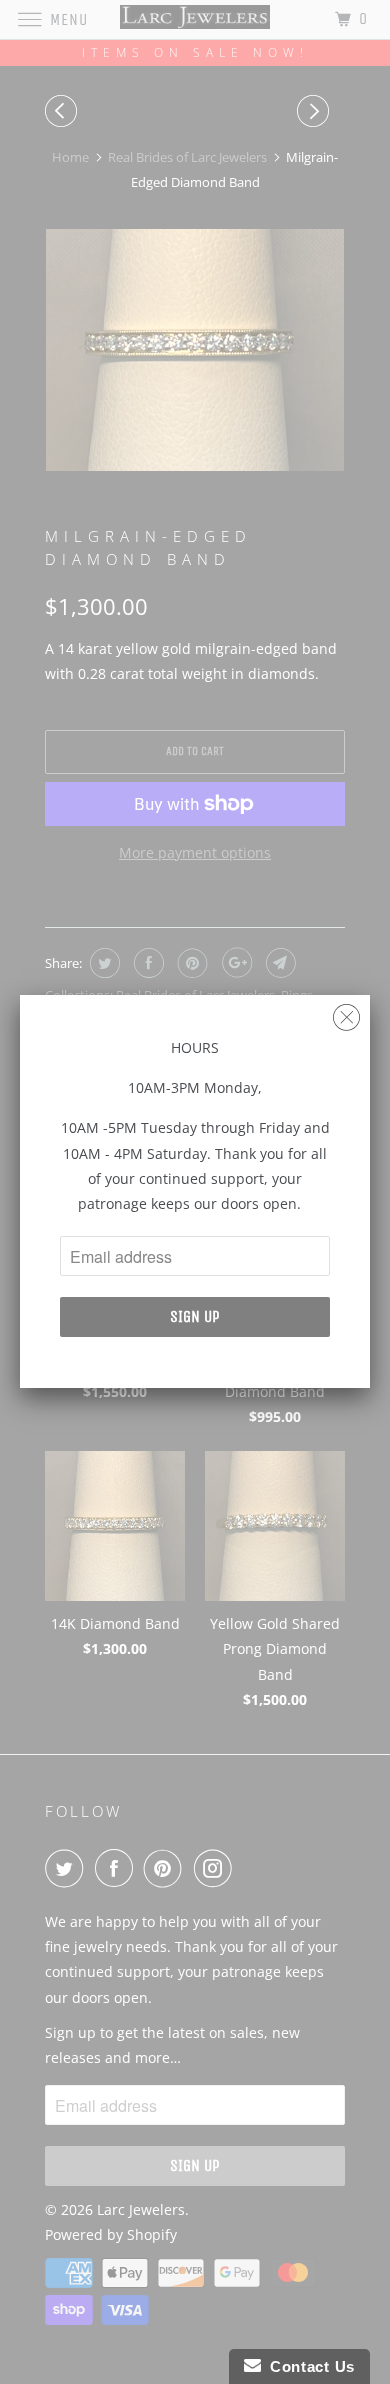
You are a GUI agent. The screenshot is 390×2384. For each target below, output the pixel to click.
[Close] (346, 1012)
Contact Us (308, 2366)
